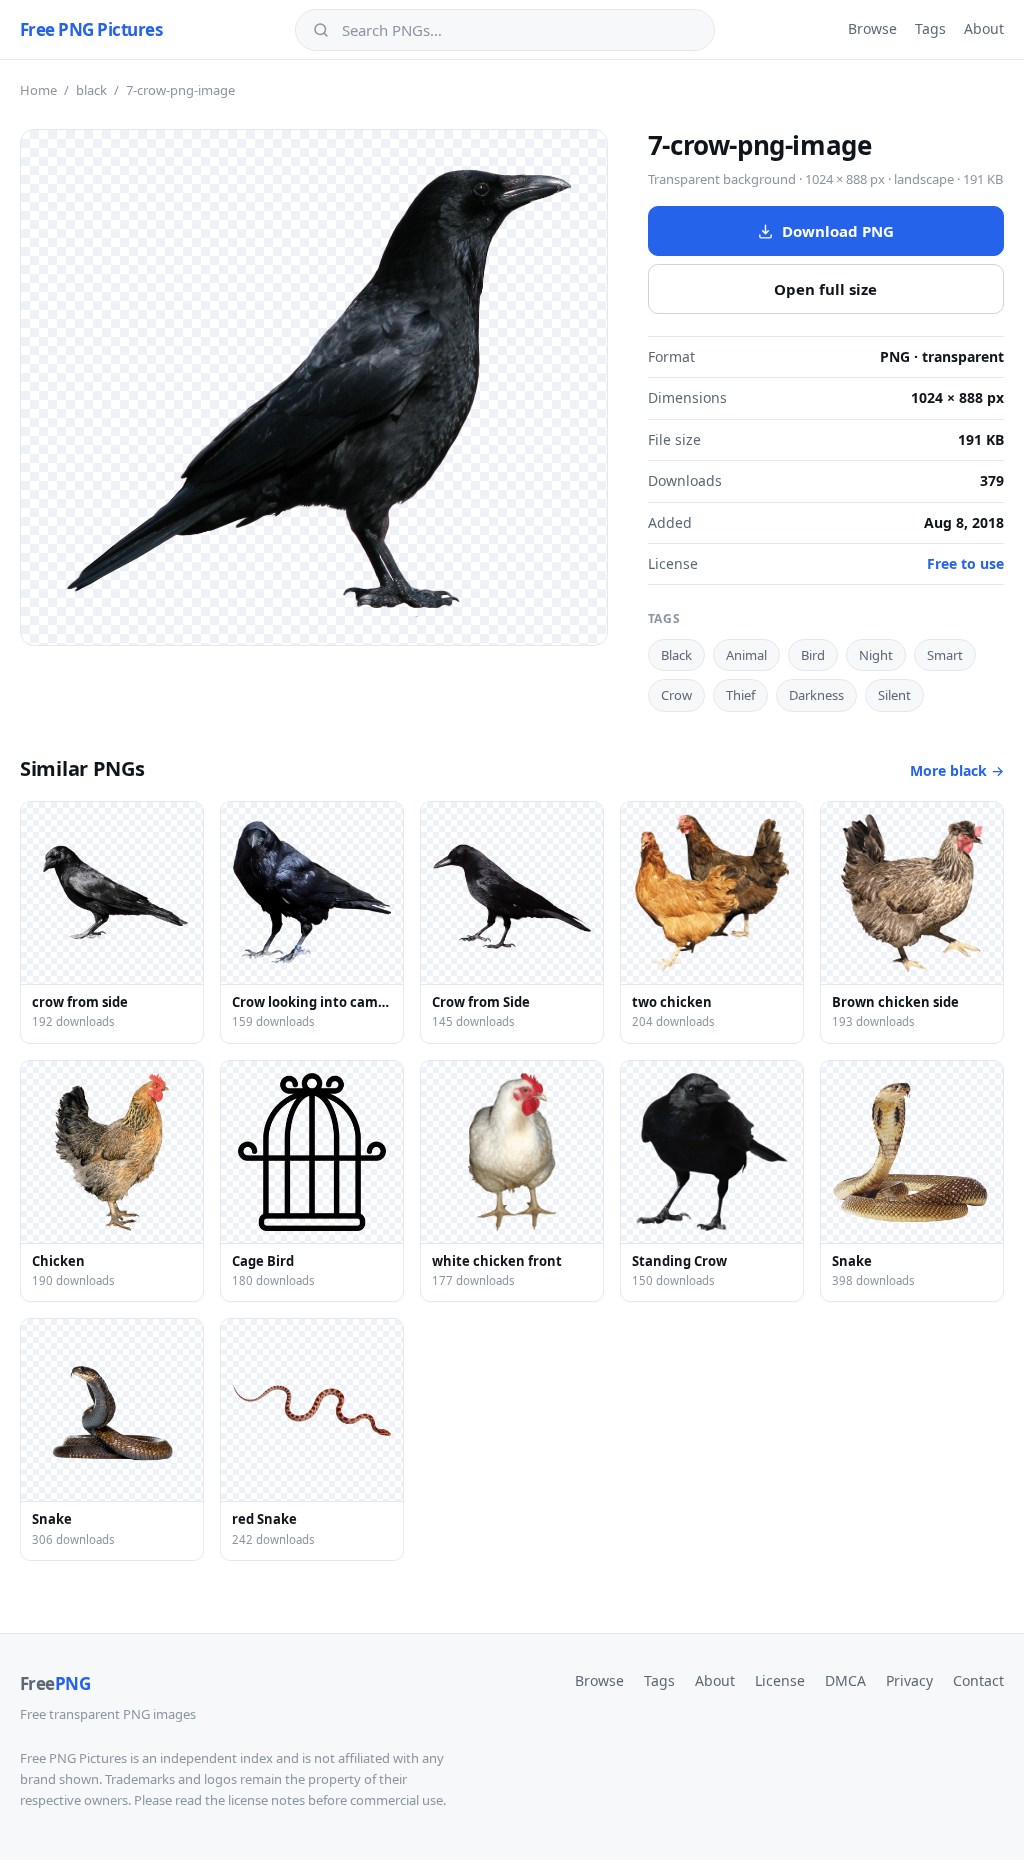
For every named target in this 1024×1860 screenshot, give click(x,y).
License (780, 1680)
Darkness (816, 695)
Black (676, 655)
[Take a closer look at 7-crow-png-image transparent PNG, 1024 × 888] (314, 387)
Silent (894, 695)
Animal (746, 655)
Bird (813, 655)
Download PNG (838, 231)
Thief (740, 695)
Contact (978, 1680)
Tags (930, 28)
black (91, 90)
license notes (266, 1800)
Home (38, 90)
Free (55, 1683)
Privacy (909, 1680)
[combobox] (519, 30)
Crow (676, 695)
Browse (872, 28)
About (984, 28)
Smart (945, 655)
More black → (957, 770)
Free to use (965, 563)
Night (876, 655)
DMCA (845, 1680)
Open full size (825, 289)
